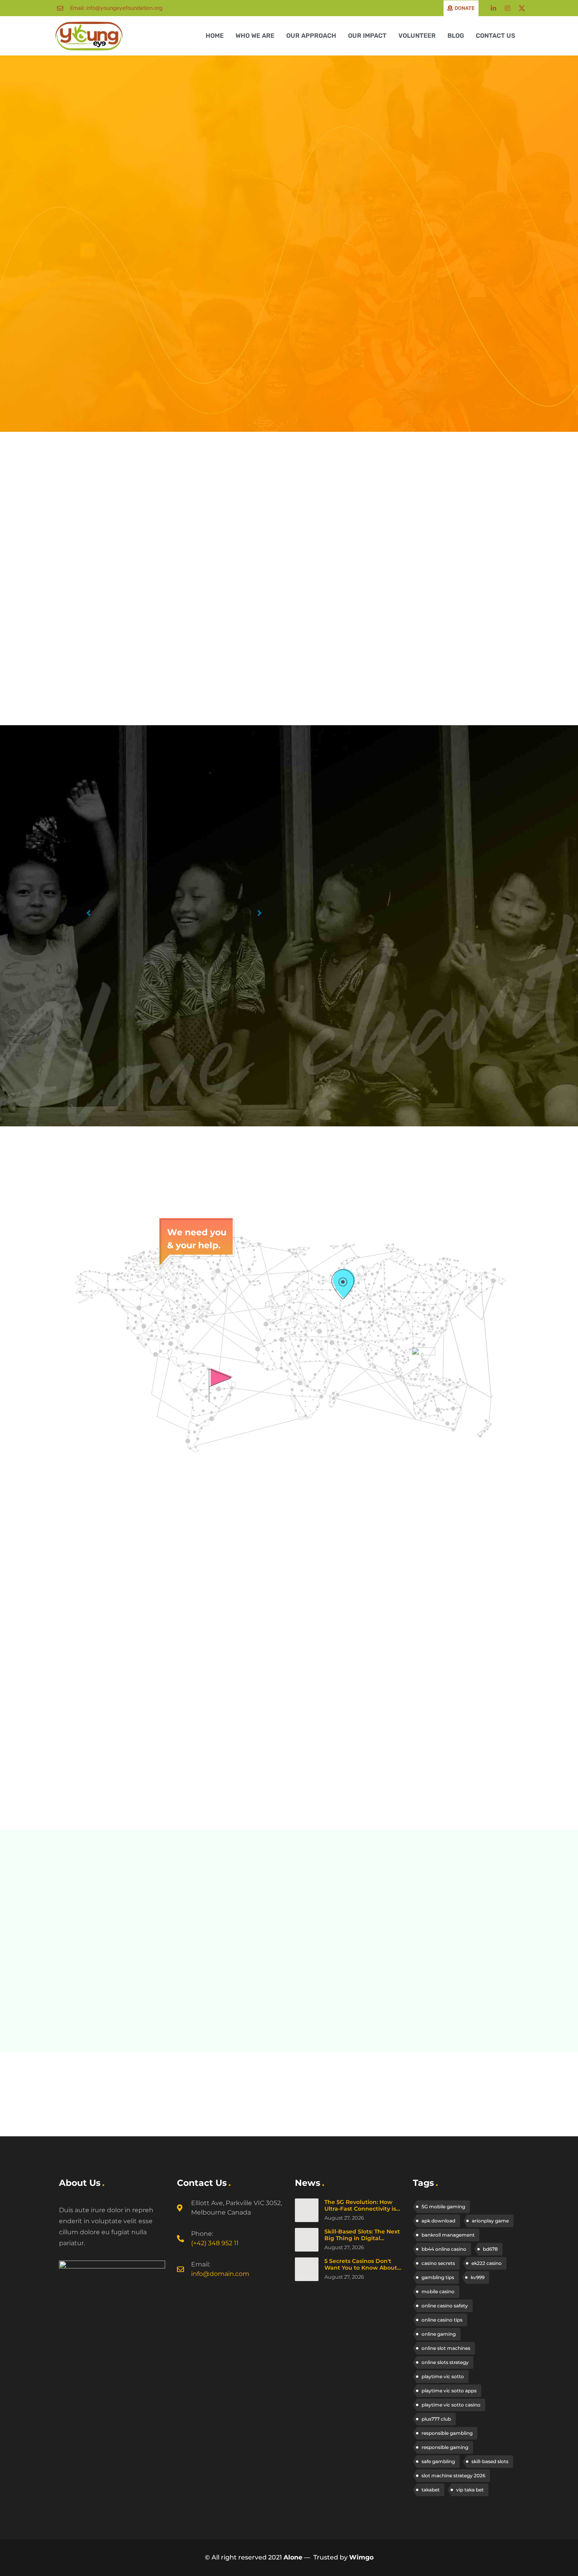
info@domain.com (220, 2274)
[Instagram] (508, 8)
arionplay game (490, 2221)
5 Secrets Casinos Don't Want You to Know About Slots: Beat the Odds (361, 2268)
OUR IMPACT (367, 36)
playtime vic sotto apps (449, 2391)
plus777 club (436, 2419)
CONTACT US (495, 36)
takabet (431, 2490)
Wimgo (361, 2557)
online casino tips (442, 2320)
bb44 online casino (444, 2249)
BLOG (456, 36)
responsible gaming (445, 2447)
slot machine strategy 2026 (453, 2476)
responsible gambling (447, 2433)
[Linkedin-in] (493, 8)
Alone (293, 2557)
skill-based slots (490, 2461)
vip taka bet (470, 2490)
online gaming (439, 2334)
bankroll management (448, 2235)
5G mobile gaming (443, 2207)
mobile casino (438, 2291)
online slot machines (446, 2348)
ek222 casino (487, 2263)
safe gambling (438, 2461)
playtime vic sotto (443, 2376)
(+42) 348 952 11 (215, 2243)
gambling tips (438, 2277)
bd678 (490, 2249)
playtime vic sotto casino (451, 2405)
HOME (215, 36)
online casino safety (445, 2306)
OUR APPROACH (311, 36)
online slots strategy (445, 2362)
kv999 (478, 2277)
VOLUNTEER (417, 36)
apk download (438, 2221)
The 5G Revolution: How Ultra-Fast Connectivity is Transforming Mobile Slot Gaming (360, 2212)
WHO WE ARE (255, 36)
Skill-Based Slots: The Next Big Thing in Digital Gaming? (362, 2238)
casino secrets (438, 2263)
